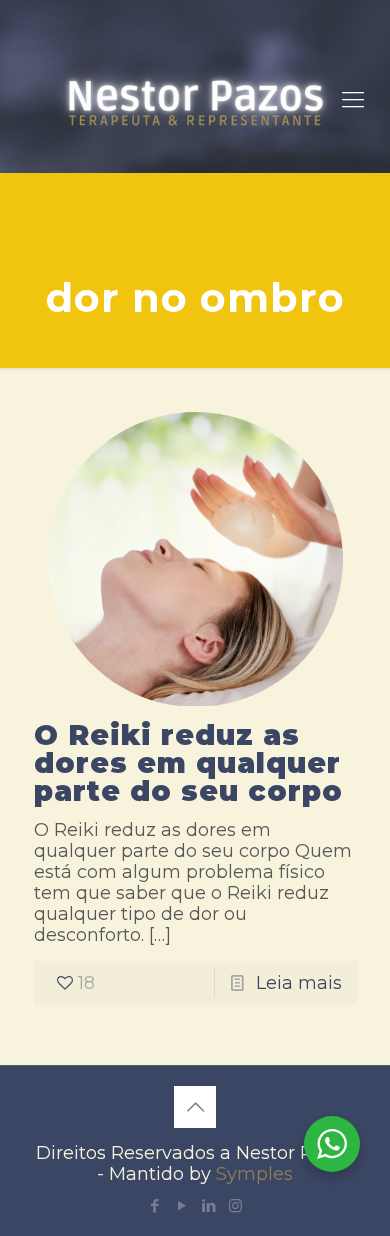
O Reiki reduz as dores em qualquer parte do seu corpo (188, 763)
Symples (254, 1174)
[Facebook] (154, 1205)
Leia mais (299, 983)
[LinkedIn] (208, 1205)
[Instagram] (235, 1205)
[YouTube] (181, 1205)
